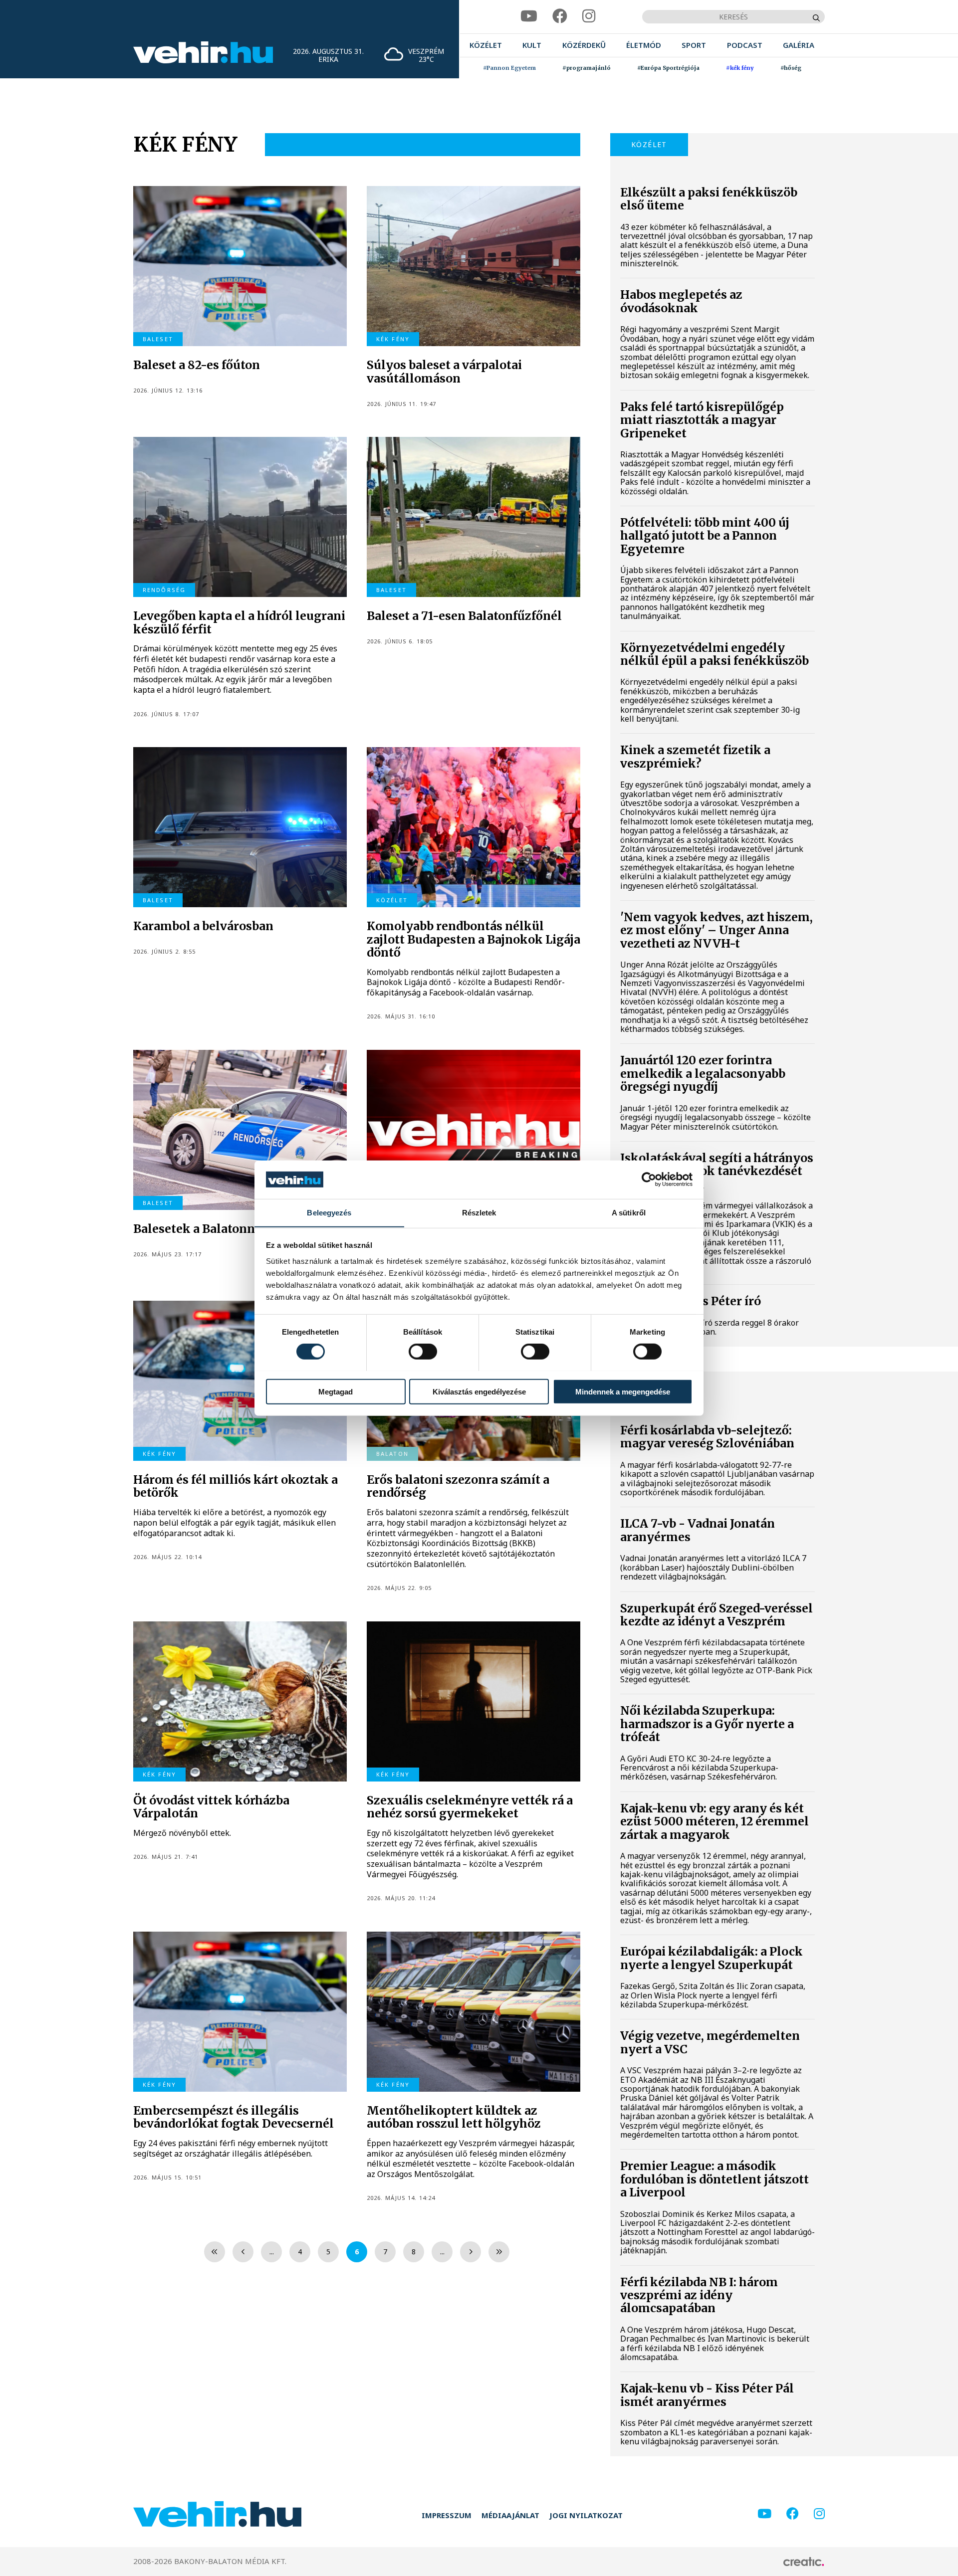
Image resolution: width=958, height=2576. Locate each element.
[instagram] (589, 16)
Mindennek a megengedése (623, 1391)
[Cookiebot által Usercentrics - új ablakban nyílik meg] (649, 1180)
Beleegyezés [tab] (329, 1212)
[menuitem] (486, 45)
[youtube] (529, 16)
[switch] (423, 1351)
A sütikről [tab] (629, 1212)
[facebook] (560, 16)
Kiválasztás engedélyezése (479, 1391)
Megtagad (336, 1391)
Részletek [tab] (479, 1212)
